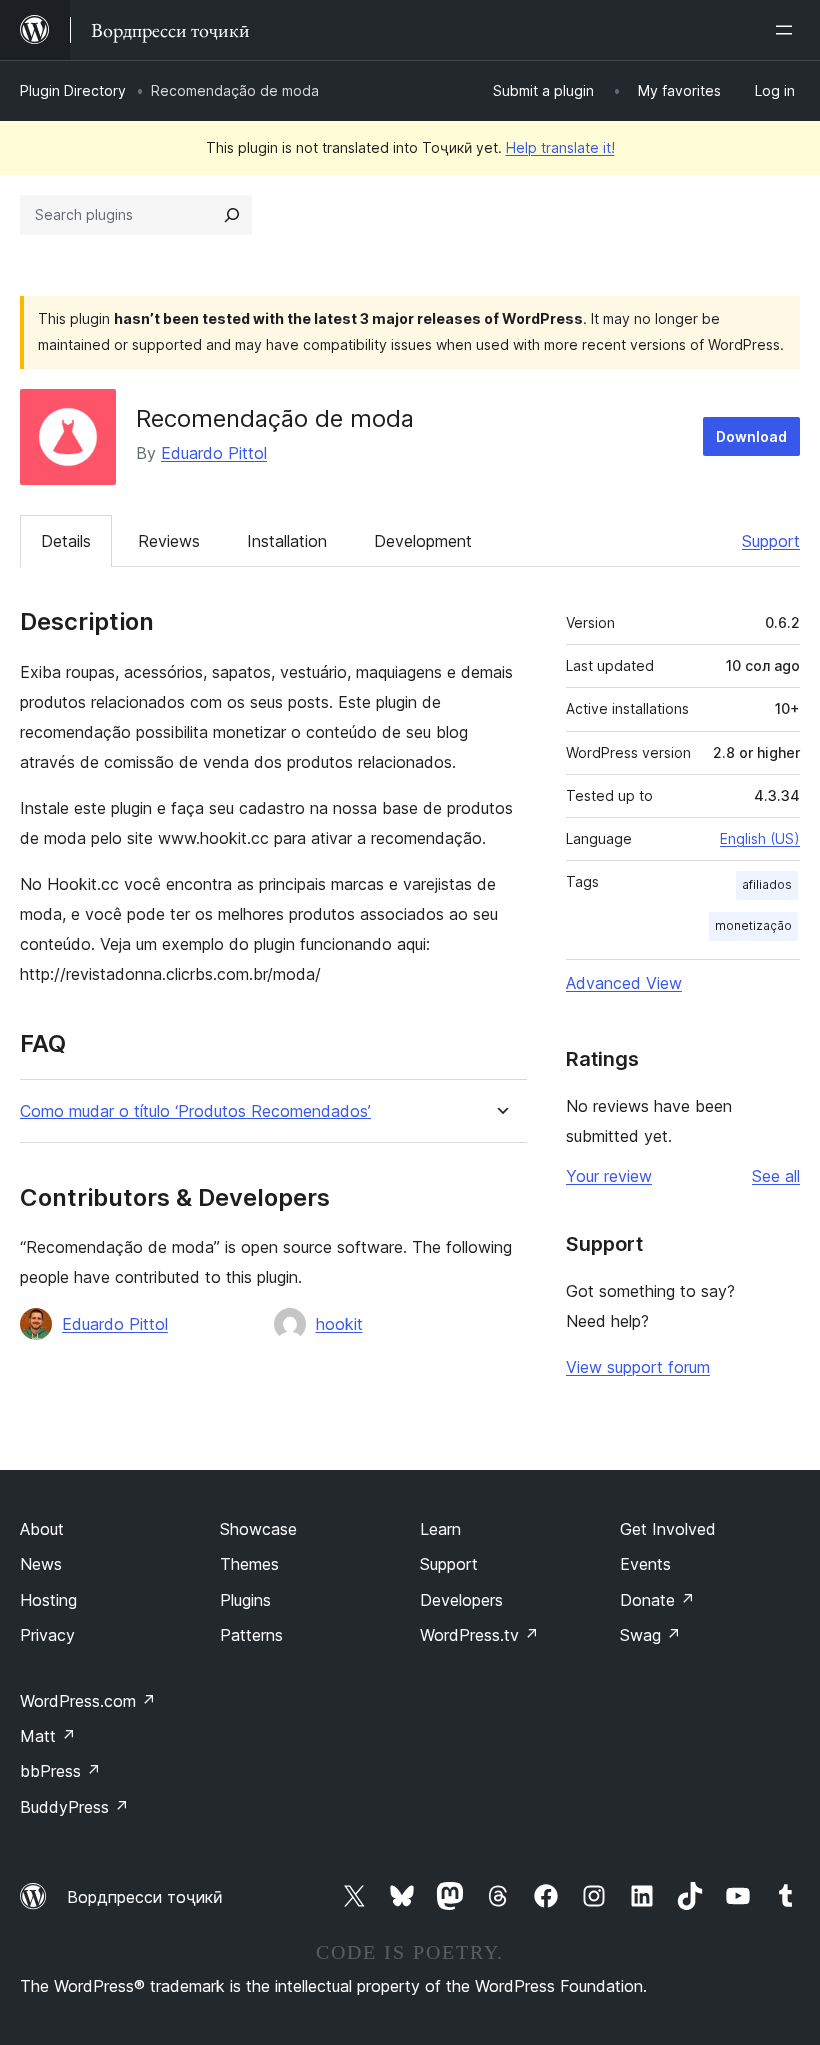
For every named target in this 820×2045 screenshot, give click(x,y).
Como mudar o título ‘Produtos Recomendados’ (195, 1111)
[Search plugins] (232, 215)
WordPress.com (88, 1701)
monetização (753, 925)
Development (423, 541)
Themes (249, 1564)
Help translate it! (560, 147)
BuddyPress (74, 1807)
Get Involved (668, 1529)
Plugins (245, 1600)
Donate (657, 1600)
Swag (650, 1635)
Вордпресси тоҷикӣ (145, 1897)
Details (66, 541)
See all (776, 1176)
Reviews (169, 541)
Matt (48, 1736)
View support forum (638, 1367)
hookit (339, 1324)
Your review (609, 1176)
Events (645, 1564)
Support (771, 541)
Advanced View (624, 983)
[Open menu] (788, 30)
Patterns (251, 1635)
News (41, 1564)
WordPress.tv (479, 1635)
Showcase (258, 1529)
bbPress (60, 1771)
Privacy (47, 1635)
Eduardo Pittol (214, 453)
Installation (287, 541)
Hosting (48, 1600)
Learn (440, 1529)
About (42, 1529)
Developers (461, 1600)
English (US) (760, 838)
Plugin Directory (73, 90)
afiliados (767, 884)
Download (751, 436)
